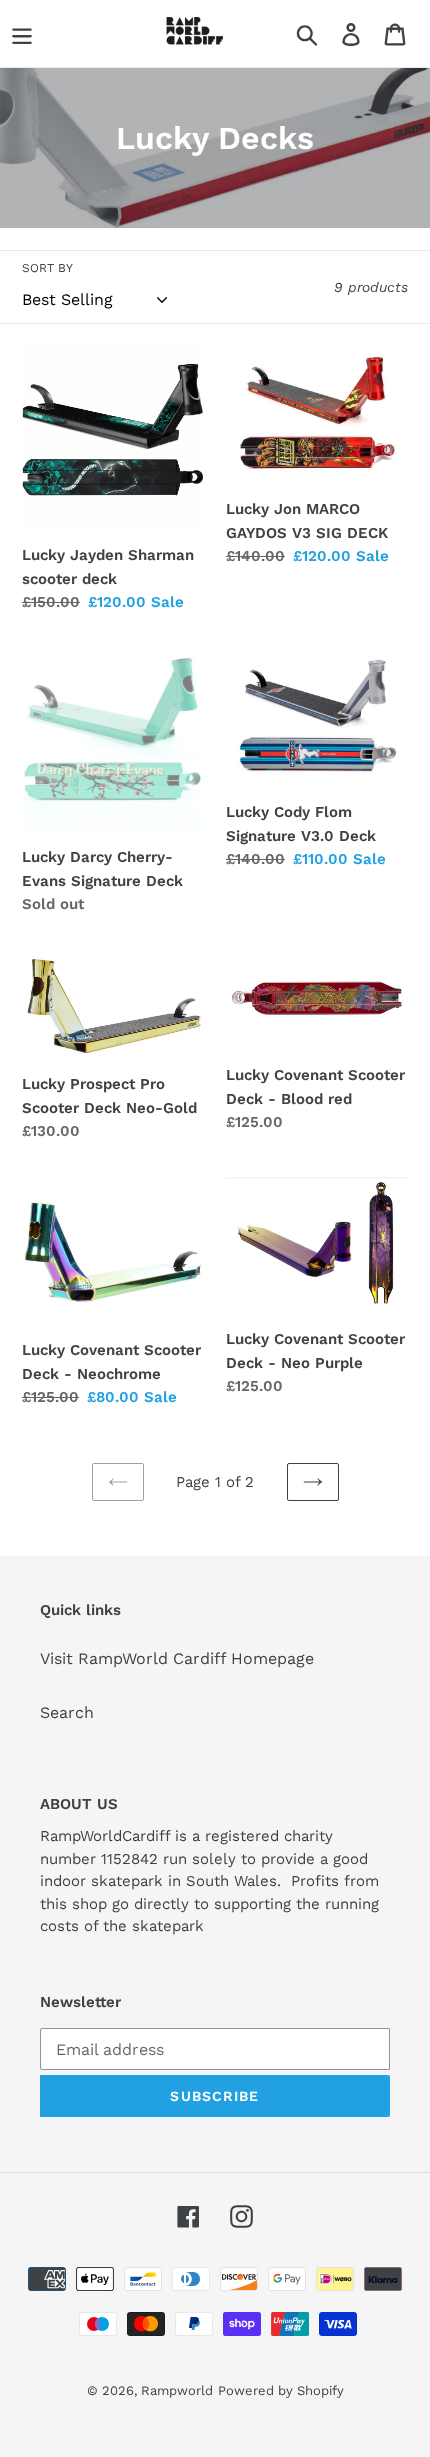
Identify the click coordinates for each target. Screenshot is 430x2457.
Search (67, 1712)
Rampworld (177, 2390)
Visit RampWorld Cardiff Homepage (177, 1658)
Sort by (47, 268)
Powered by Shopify (281, 2390)
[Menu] (22, 33)
